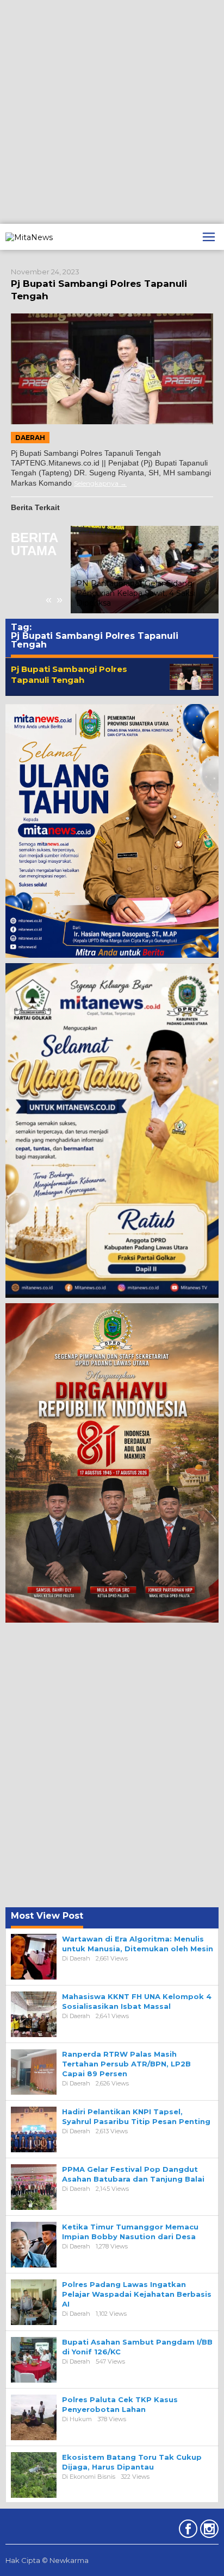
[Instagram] (208, 2531)
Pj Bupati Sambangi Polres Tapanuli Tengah (69, 674)
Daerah (30, 438)
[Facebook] (187, 2531)
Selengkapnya (96, 483)
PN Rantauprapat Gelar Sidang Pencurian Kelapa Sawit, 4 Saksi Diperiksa (136, 593)
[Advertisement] (112, 112)
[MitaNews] (29, 236)
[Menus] (209, 237)
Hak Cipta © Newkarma (47, 2560)
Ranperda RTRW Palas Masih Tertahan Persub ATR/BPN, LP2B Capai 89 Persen (126, 2064)
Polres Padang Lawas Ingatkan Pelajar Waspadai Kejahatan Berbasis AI (137, 2294)
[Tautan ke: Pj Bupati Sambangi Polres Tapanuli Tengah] (112, 369)
